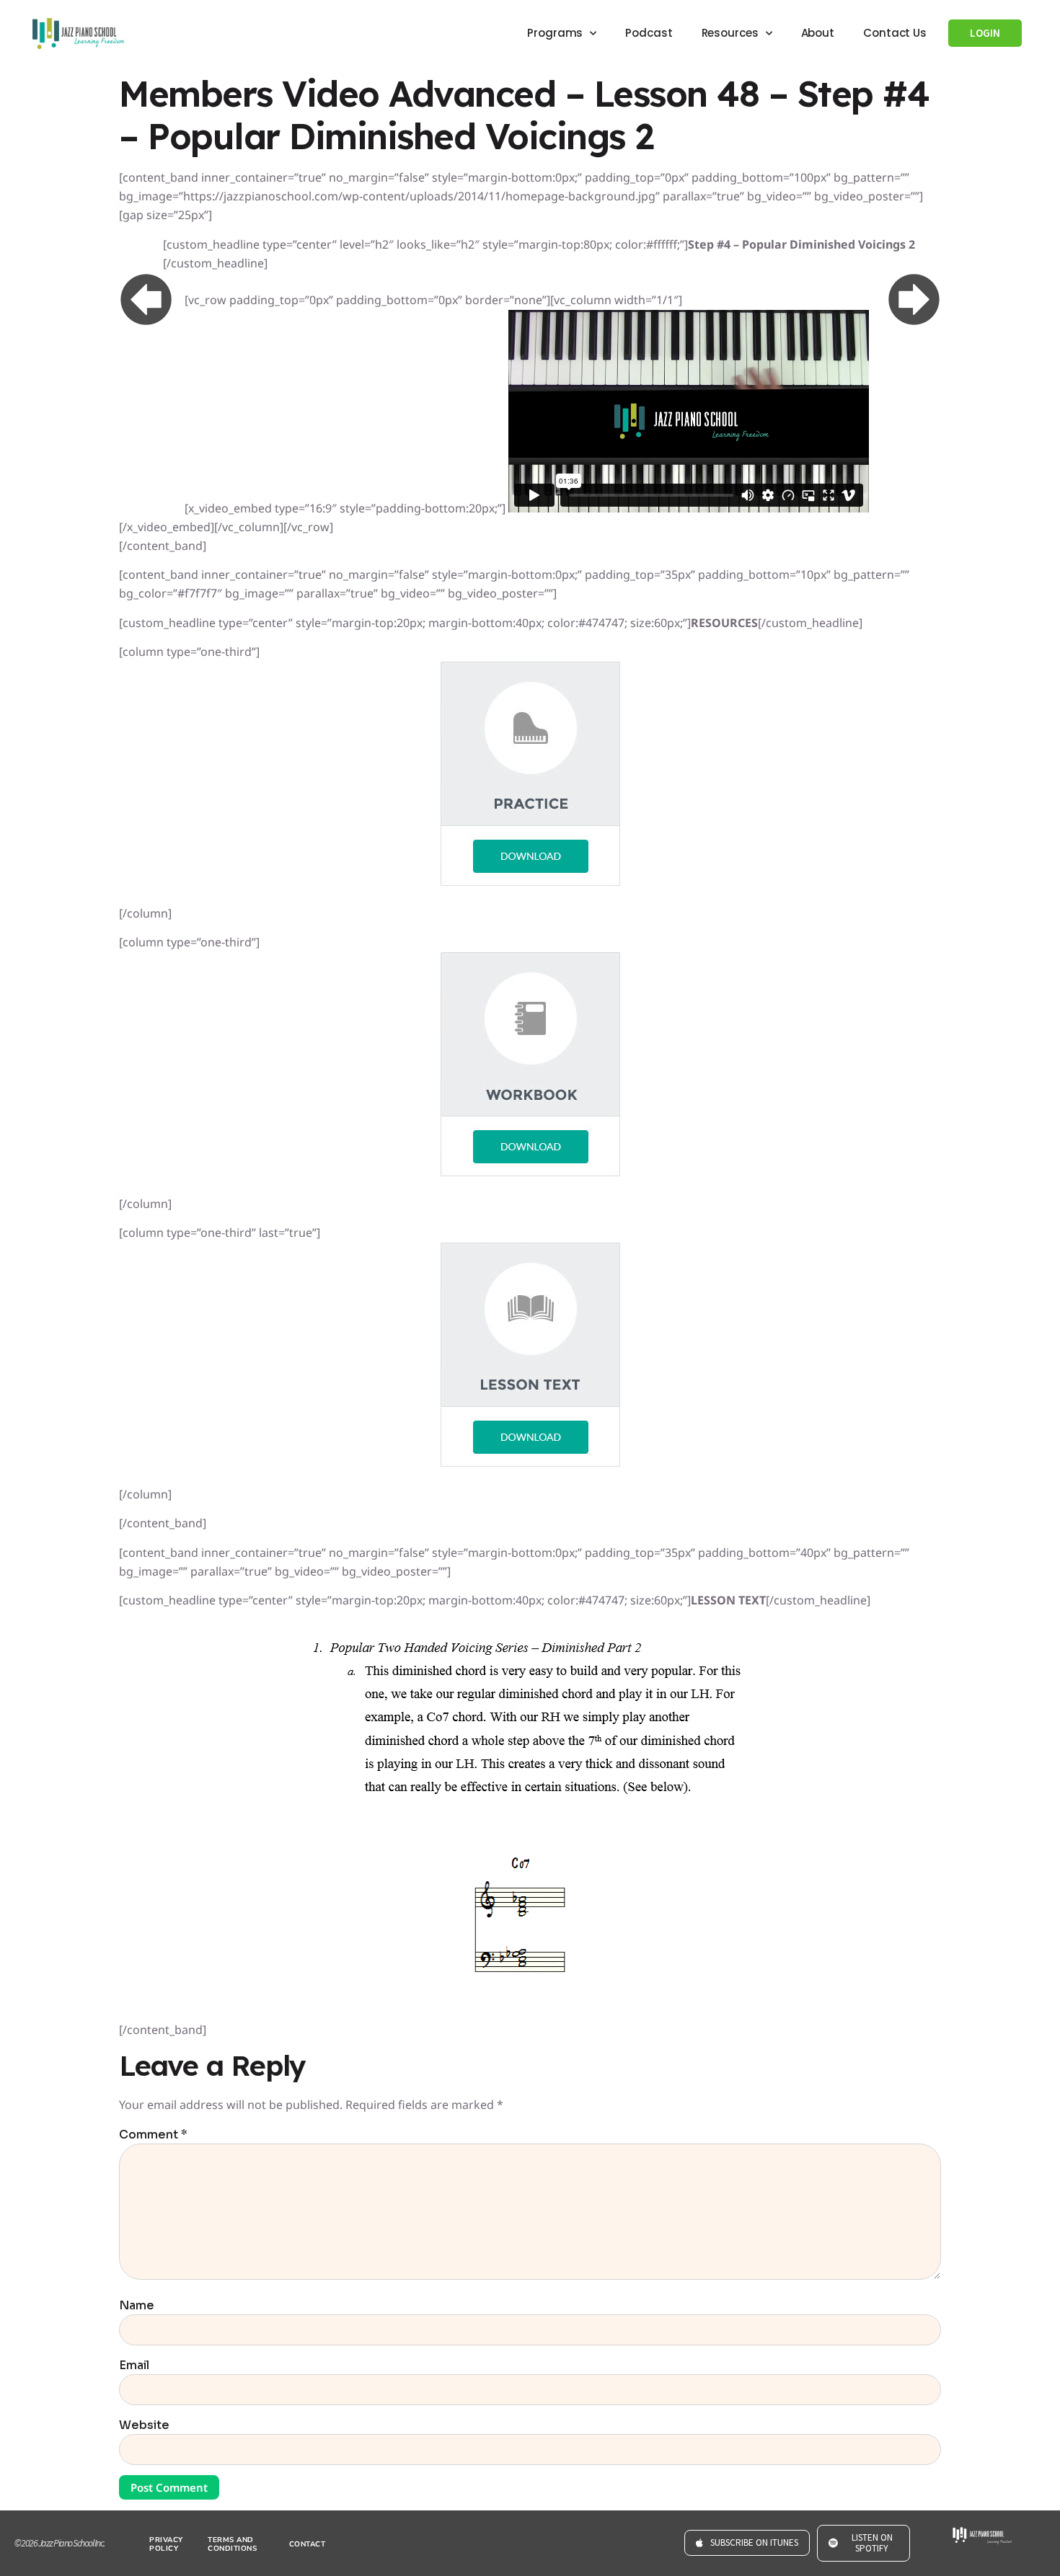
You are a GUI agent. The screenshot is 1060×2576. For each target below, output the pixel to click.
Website (144, 2425)
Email (134, 2366)
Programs (555, 33)
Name (137, 2306)
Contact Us (895, 33)
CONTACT (308, 2544)
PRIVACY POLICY (166, 2544)
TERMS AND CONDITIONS (232, 2544)
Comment (153, 2135)
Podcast (649, 33)
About (818, 33)
